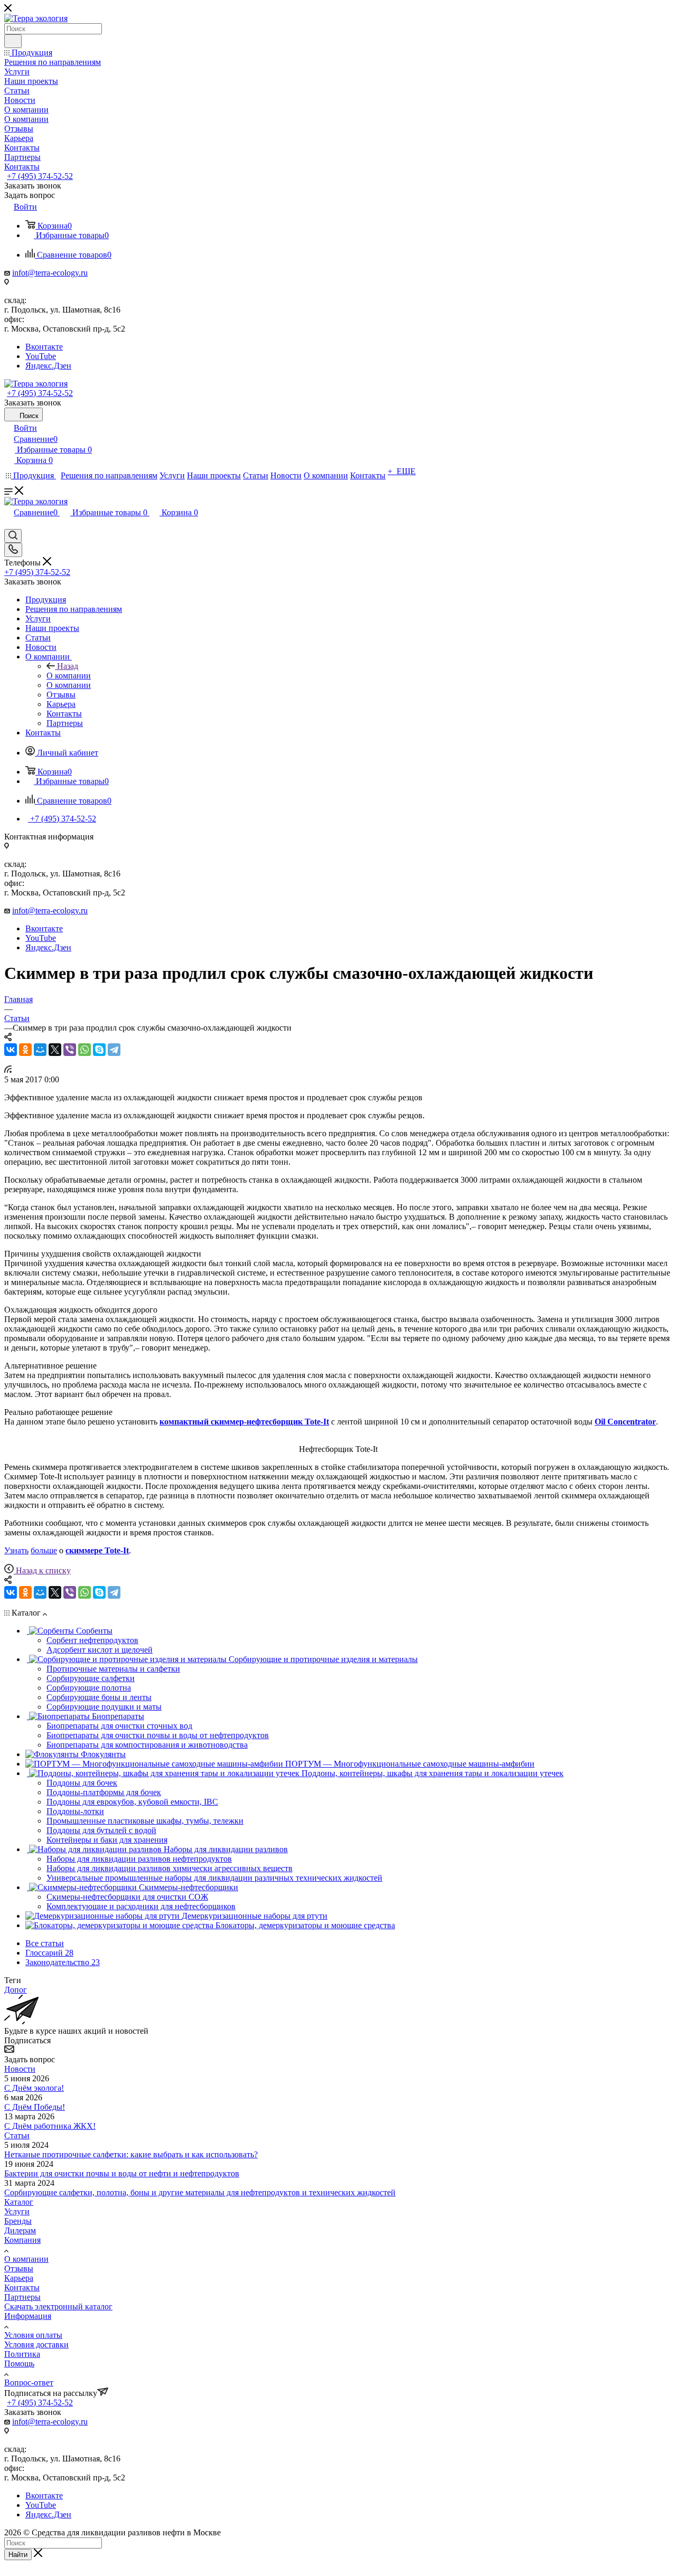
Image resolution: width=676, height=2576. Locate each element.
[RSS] (8, 1070)
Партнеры (22, 2297)
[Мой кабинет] (9, 524)
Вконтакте (44, 347)
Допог (16, 1990)
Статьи (17, 2135)
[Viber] (70, 1050)
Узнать (16, 1550)
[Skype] (99, 1050)
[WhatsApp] (84, 1050)
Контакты (22, 2287)
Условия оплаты (33, 2335)
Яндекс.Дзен (48, 366)
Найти (18, 2555)
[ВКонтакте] (11, 1050)
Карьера (19, 2278)
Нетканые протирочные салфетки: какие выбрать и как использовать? (131, 2154)
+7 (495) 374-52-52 (40, 176)
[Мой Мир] (40, 1050)
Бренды (18, 2221)
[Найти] (13, 41)
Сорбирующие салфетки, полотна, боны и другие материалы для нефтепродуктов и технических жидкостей (200, 2192)
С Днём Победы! (35, 2107)
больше (44, 1550)
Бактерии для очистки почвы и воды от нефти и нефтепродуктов (122, 2173)
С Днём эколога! (34, 2088)
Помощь (19, 2363)
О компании (69, 676)
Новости (20, 2069)
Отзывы (19, 2268)
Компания (22, 2240)
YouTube (41, 356)
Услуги (17, 2211)
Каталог (19, 2202)
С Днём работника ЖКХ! (50, 2126)
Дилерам (20, 2230)
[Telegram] (114, 1050)
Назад (68, 666)
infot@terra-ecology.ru (50, 273)
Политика (22, 2354)
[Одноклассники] (25, 1050)
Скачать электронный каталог (58, 2306)
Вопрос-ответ (29, 2382)
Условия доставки (36, 2344)
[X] (55, 1050)
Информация (28, 2316)
